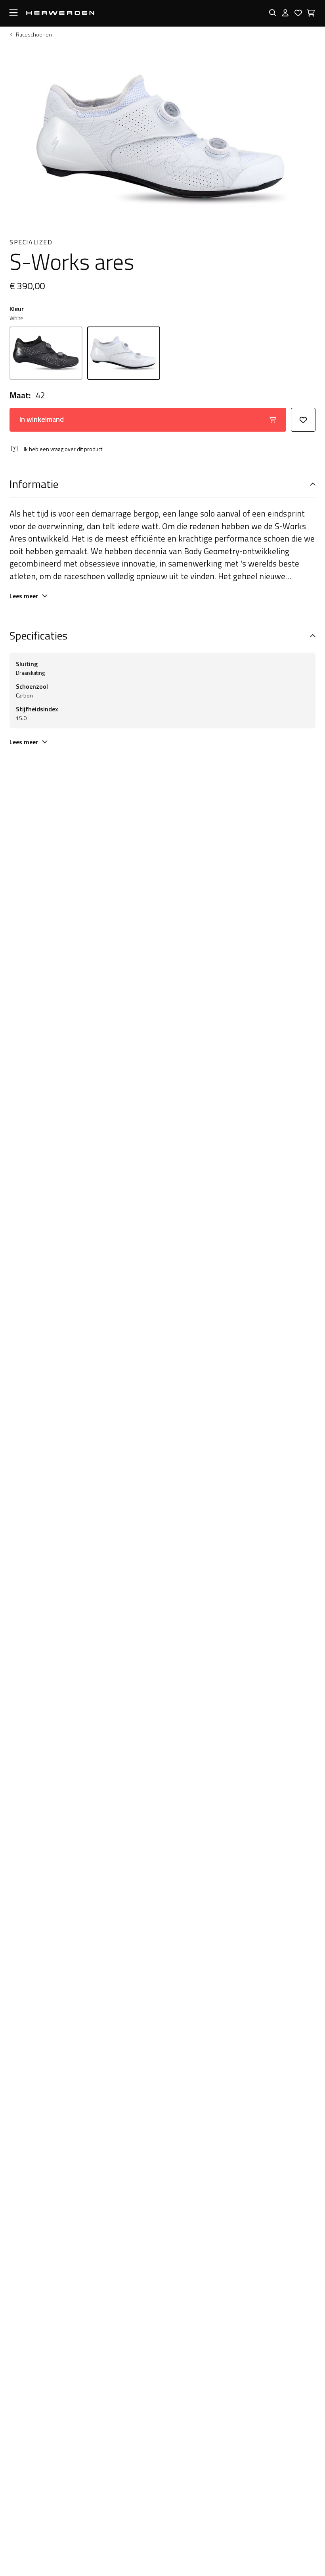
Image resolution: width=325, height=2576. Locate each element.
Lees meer (24, 596)
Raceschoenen (34, 35)
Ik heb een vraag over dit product (63, 449)
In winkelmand (42, 419)
